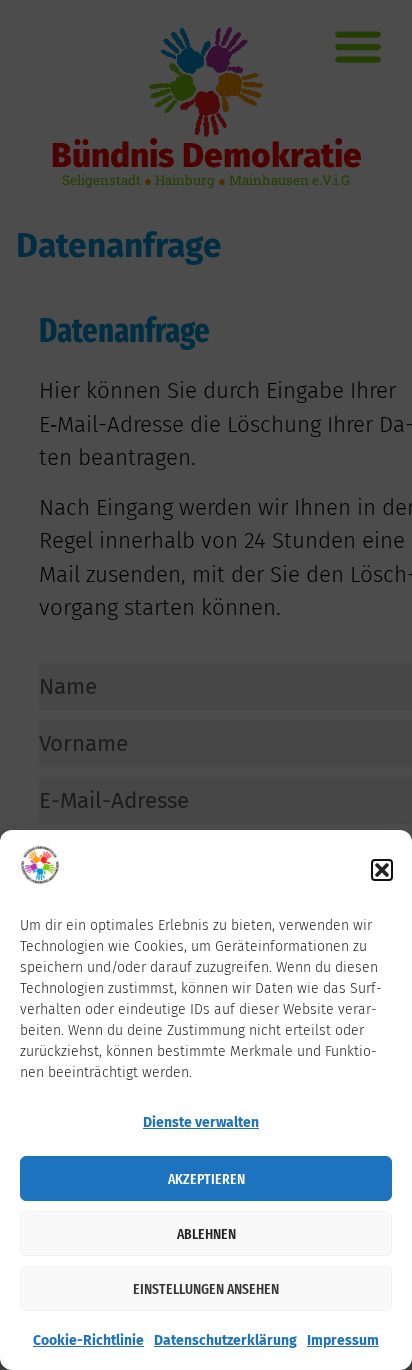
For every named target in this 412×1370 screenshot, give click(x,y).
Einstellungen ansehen (206, 1289)
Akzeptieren (206, 1179)
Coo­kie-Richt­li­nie (88, 1340)
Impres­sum (343, 1340)
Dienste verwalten (201, 1122)
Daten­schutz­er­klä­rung (225, 1340)
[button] (382, 870)
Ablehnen (206, 1234)
